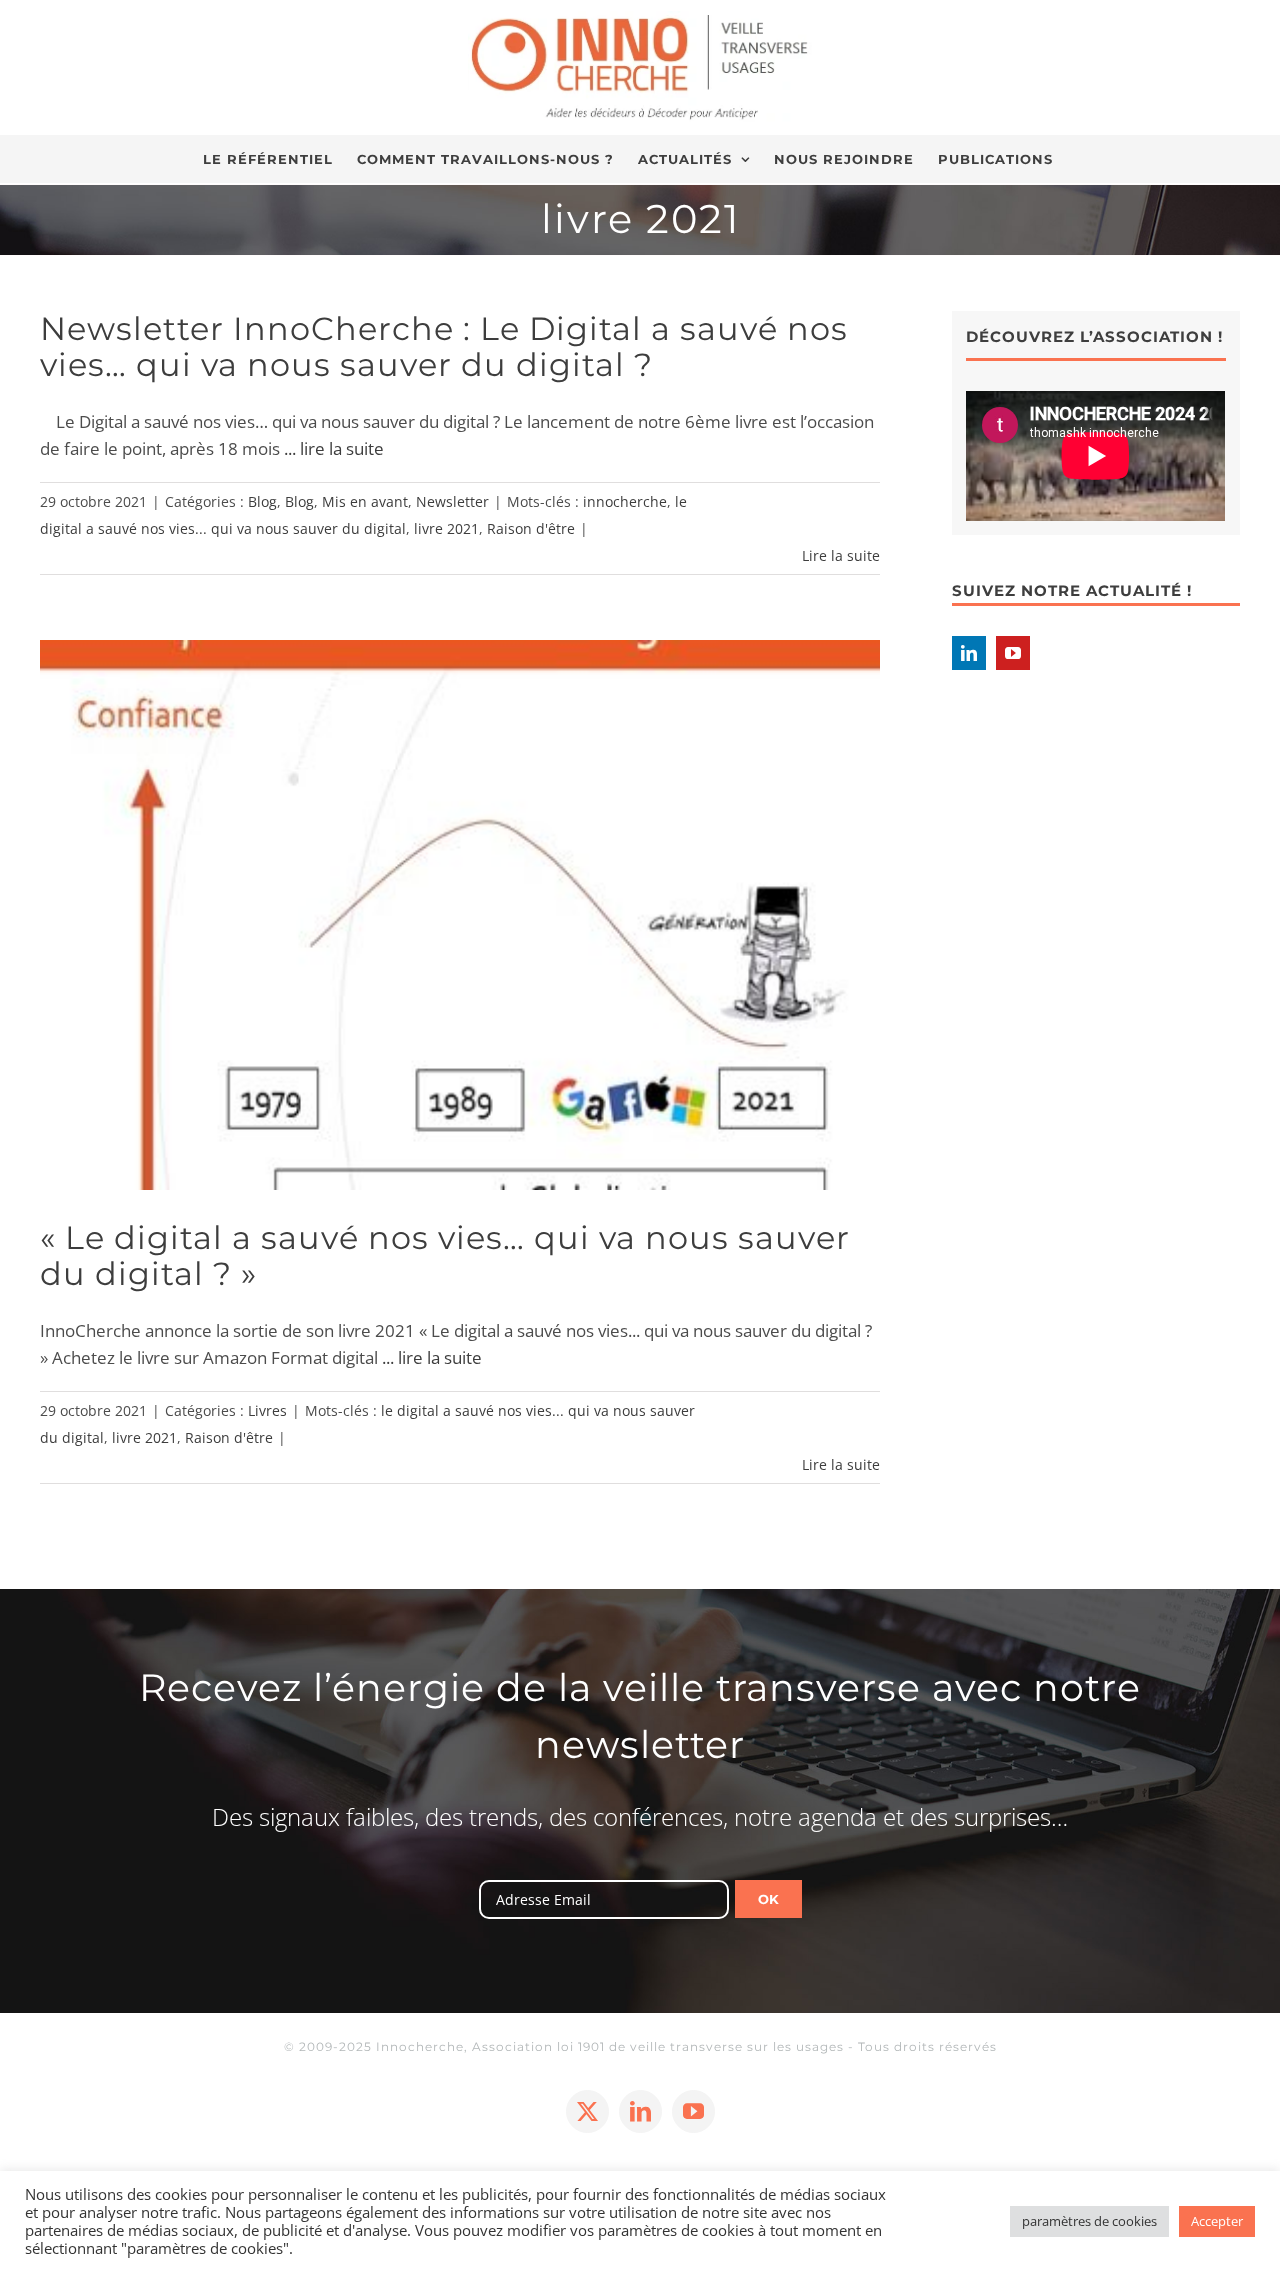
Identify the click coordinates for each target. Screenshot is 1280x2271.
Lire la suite (841, 555)
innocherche (625, 501)
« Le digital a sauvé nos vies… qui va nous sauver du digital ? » (445, 1255)
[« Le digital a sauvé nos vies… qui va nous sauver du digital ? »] (460, 914)
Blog (262, 501)
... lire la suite (334, 448)
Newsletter (452, 501)
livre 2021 (446, 528)
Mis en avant (365, 501)
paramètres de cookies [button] (1089, 2221)
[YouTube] (1013, 653)
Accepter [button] (1217, 2221)
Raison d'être (531, 528)
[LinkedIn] (969, 653)
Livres (267, 1410)
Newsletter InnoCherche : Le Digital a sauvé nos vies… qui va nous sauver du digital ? (444, 346)
